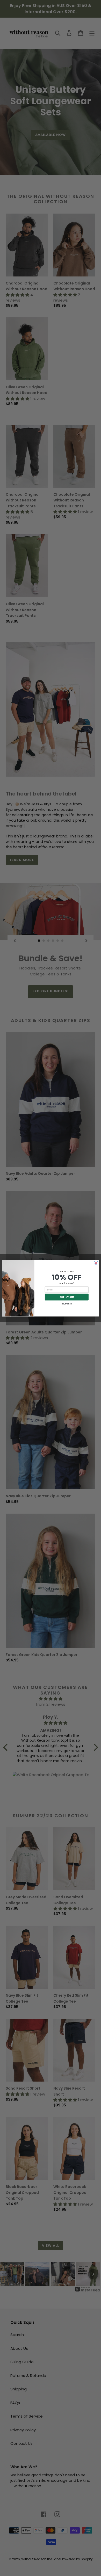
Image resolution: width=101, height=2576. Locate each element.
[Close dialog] (96, 1263)
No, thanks (67, 1304)
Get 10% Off (67, 1297)
